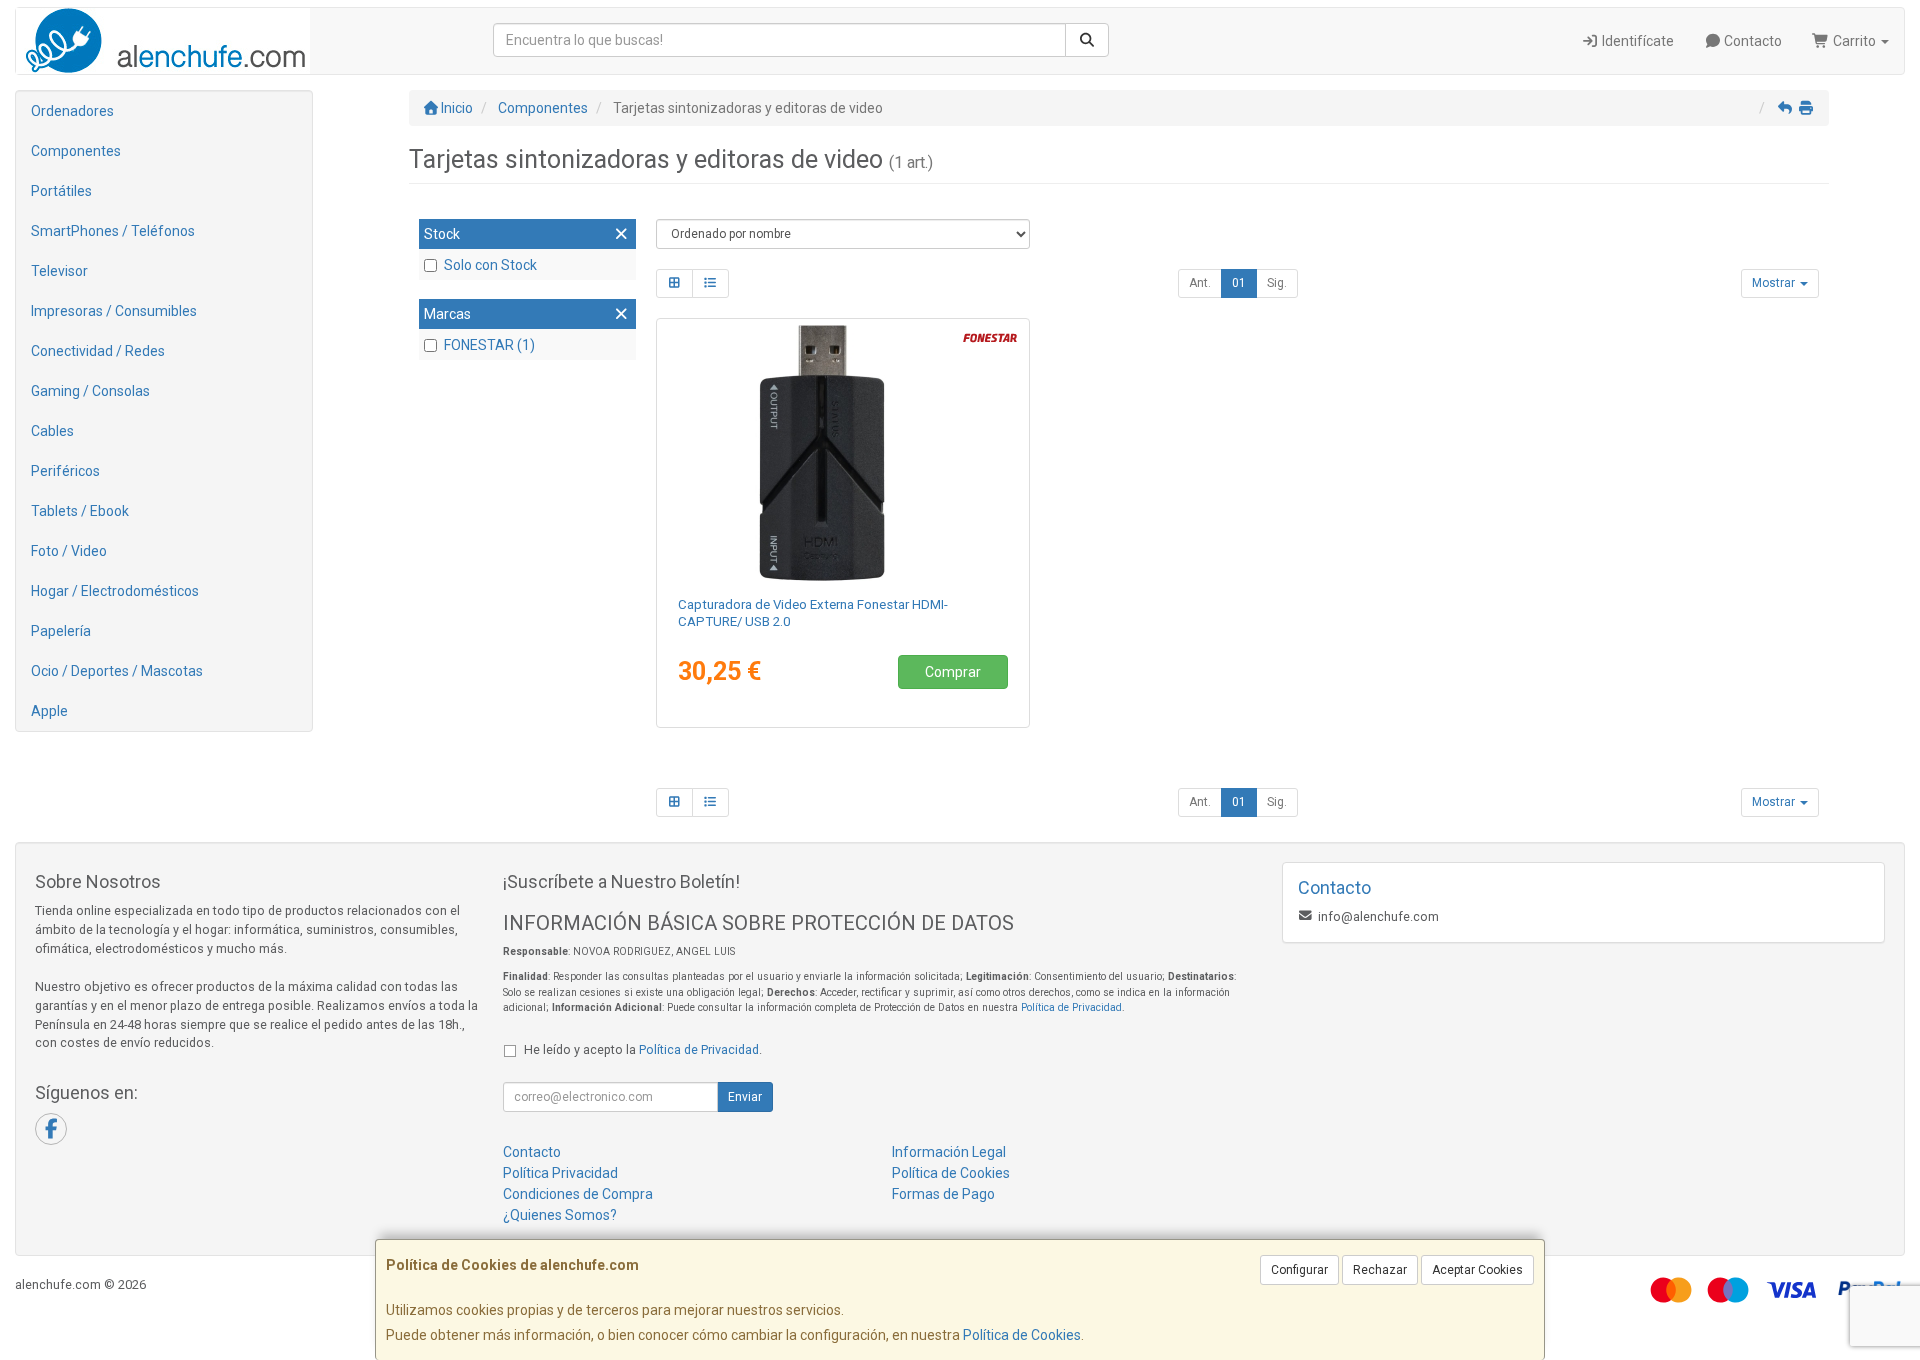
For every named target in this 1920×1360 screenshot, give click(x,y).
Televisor (59, 271)
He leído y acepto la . (643, 1049)
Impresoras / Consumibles (114, 311)
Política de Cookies (1022, 1335)
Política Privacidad (560, 1173)
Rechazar (1380, 1270)
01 (1239, 283)
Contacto (1751, 41)
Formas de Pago (943, 1194)
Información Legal (949, 1152)
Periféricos (65, 471)
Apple (49, 711)
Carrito (1854, 41)
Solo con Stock (490, 265)
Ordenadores (72, 111)
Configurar (1299, 1270)
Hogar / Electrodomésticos (115, 591)
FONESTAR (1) (489, 345)
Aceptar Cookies (1477, 1270)
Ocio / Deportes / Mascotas (117, 671)
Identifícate (1636, 41)
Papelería (61, 631)
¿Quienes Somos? (560, 1215)
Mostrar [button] (1775, 283)
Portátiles (61, 191)
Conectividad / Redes (98, 351)
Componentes (76, 151)
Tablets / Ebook (80, 511)
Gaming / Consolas (90, 391)
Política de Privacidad (1071, 1007)
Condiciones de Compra (578, 1194)
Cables (52, 431)
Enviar (745, 1097)
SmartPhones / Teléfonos (113, 231)
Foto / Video (69, 551)
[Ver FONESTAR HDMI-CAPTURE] (842, 453)
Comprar (953, 672)
